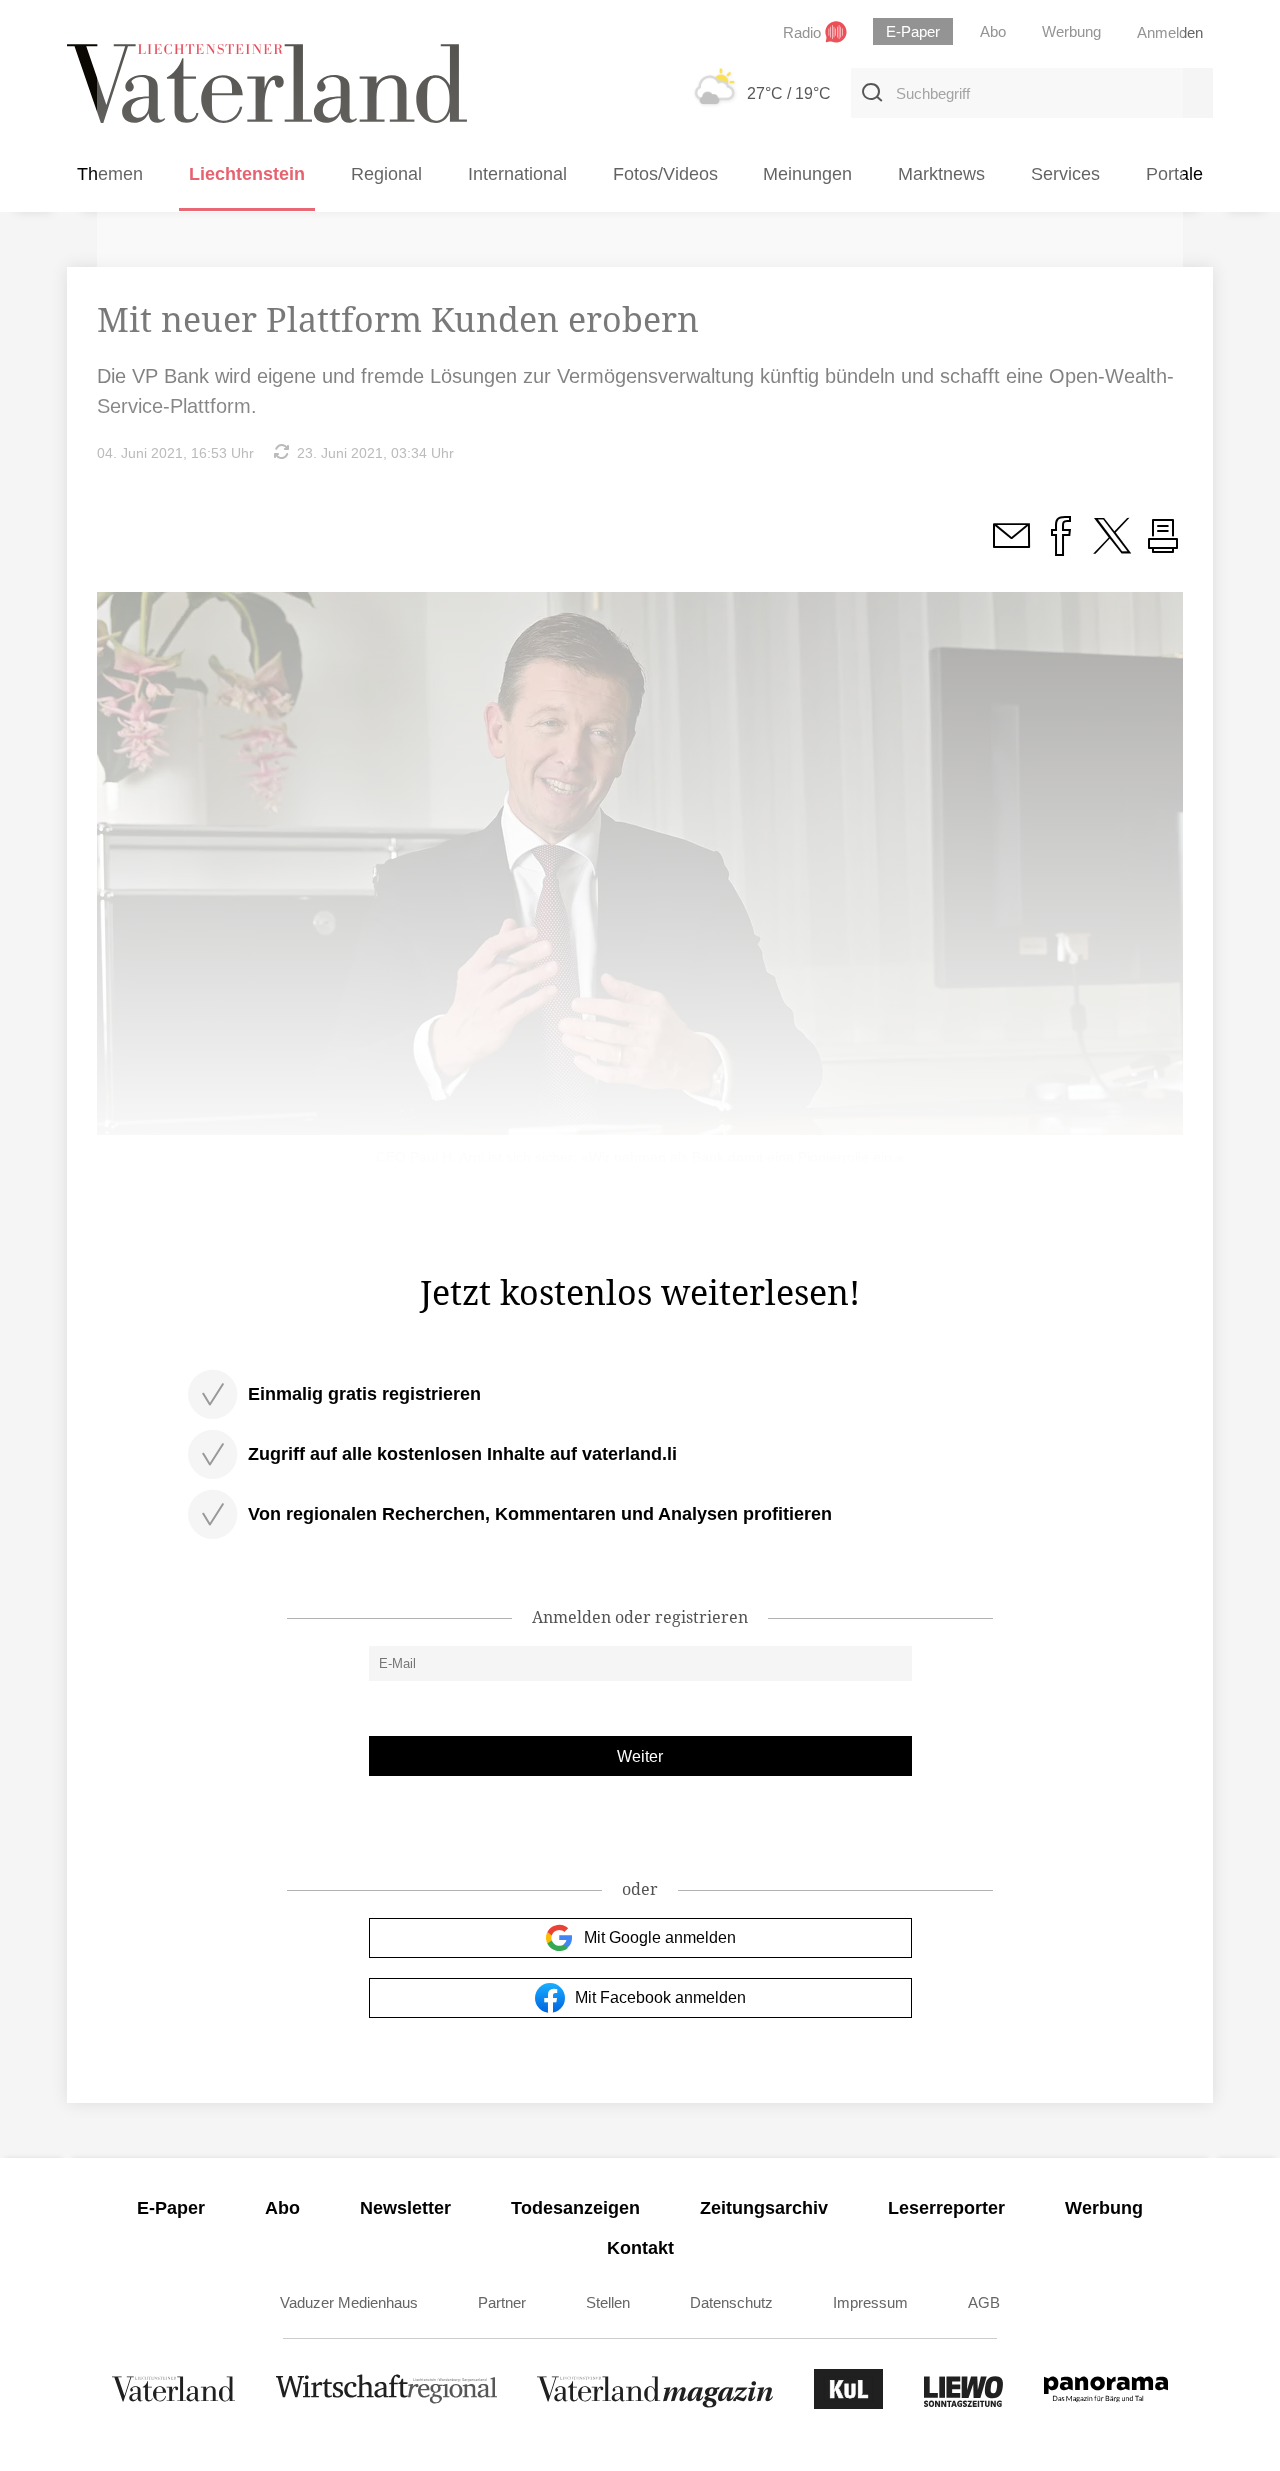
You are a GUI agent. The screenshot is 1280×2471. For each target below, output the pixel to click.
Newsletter (405, 2208)
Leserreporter (946, 2208)
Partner (502, 2302)
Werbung (1104, 2208)
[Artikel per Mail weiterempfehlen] (1011, 547)
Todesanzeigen (575, 2208)
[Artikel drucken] (1163, 547)
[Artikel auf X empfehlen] (1112, 547)
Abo (282, 2208)
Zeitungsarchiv (764, 2208)
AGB (984, 2302)
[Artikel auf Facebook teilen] (1061, 547)
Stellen (608, 2302)
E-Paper (171, 2208)
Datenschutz (731, 2302)
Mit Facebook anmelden (660, 1997)
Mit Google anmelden (660, 1937)
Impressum (870, 2302)
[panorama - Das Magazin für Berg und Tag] (1106, 2403)
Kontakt (640, 2248)
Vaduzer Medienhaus (349, 2302)
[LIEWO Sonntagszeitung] (964, 2403)
